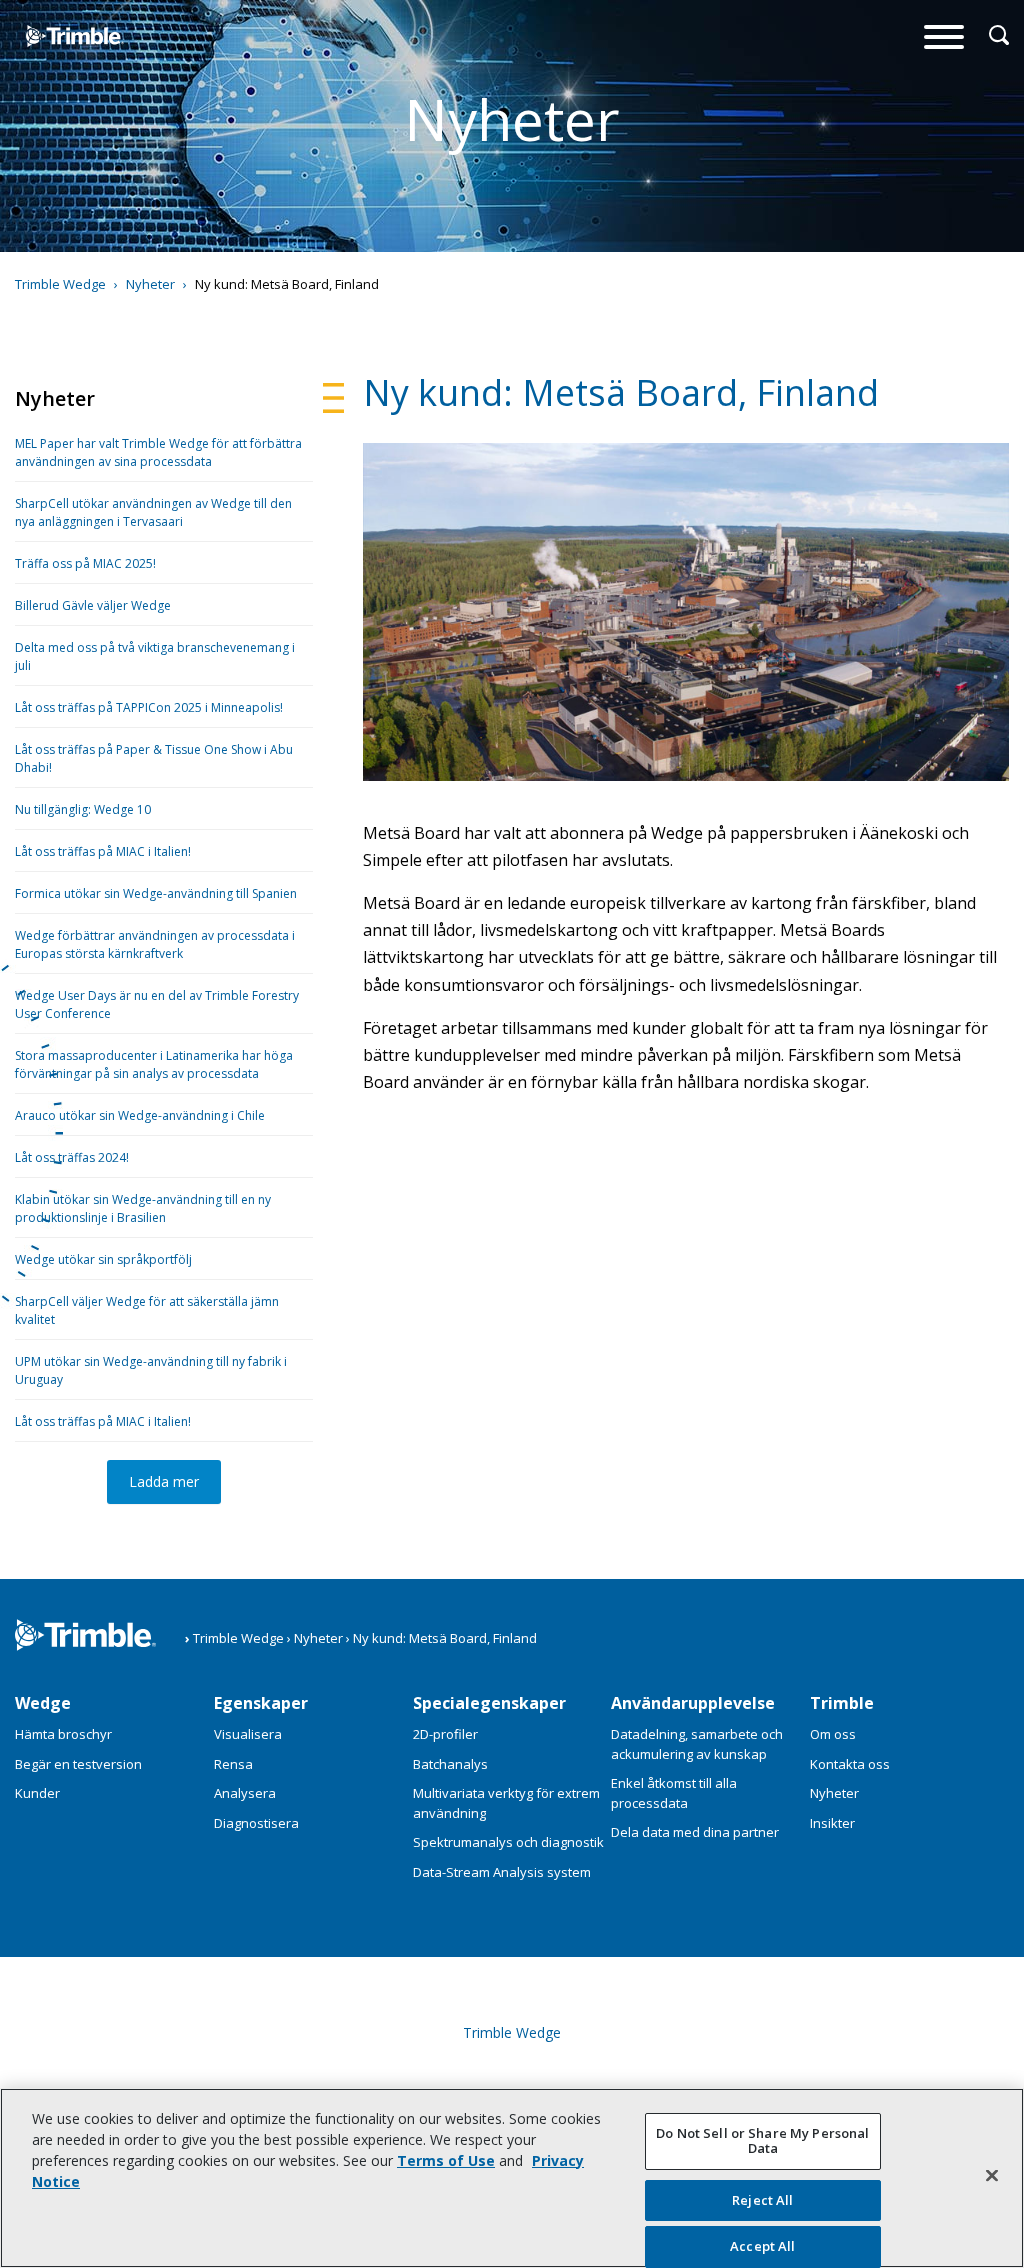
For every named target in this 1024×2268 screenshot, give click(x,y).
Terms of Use (446, 2160)
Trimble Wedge (54, 74)
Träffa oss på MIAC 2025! (85, 563)
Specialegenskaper (489, 1703)
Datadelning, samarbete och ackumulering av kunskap (697, 1744)
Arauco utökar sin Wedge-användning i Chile (140, 1115)
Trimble (842, 1703)
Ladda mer (164, 1481)
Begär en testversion (78, 1764)
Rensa (233, 1764)
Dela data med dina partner (695, 1832)
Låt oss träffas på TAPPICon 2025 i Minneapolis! (149, 707)
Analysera (245, 1793)
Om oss (833, 1734)
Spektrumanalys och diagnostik (508, 1842)
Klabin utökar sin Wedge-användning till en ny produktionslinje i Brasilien (143, 1208)
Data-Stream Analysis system (502, 1872)
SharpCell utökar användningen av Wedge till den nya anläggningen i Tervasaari (153, 512)
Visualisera (248, 1734)
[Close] (992, 2175)
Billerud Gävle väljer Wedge (93, 605)
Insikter (832, 1823)
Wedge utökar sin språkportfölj (103, 1259)
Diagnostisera (256, 1823)
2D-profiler (445, 1734)
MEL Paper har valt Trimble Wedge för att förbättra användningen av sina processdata (158, 452)
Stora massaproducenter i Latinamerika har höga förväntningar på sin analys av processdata (154, 1064)
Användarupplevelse (693, 1703)
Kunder (37, 1793)
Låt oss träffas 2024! (72, 1157)
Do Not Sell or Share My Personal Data (762, 2141)
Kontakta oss (850, 1764)
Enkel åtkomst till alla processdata (674, 1793)
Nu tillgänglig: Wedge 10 (83, 809)
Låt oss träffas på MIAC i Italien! (103, 851)
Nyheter (834, 1793)
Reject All (762, 2200)
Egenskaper (261, 1703)
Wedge (43, 1703)
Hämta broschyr (63, 1734)
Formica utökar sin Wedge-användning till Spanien (156, 893)
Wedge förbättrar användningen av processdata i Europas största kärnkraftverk (155, 944)
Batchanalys (450, 1764)
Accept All (762, 2246)
